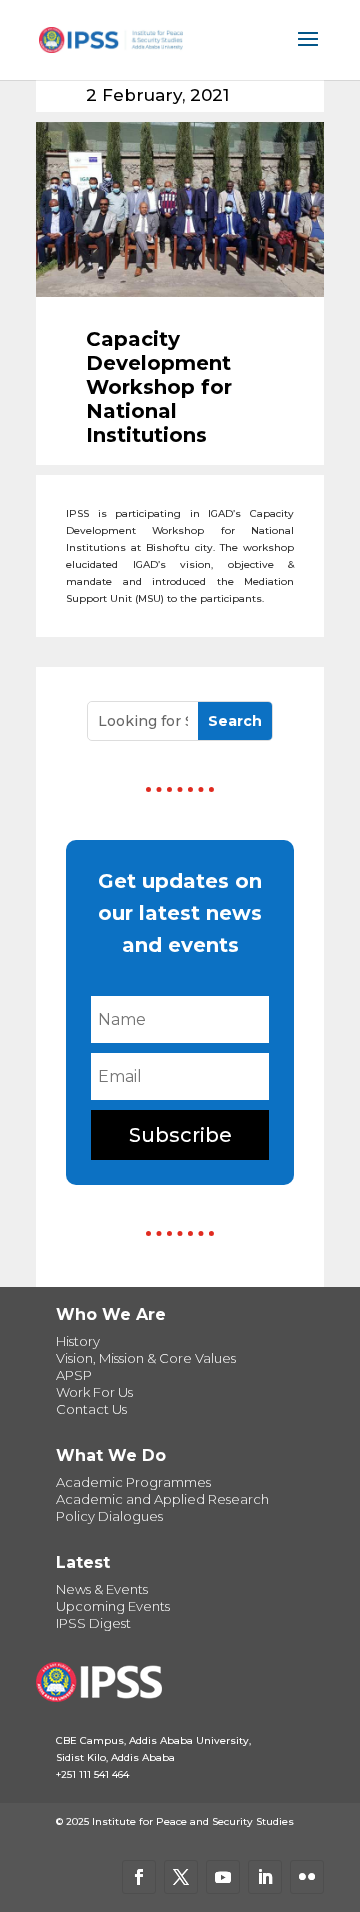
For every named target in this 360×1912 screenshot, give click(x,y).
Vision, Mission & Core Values (146, 1358)
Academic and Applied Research (162, 1499)
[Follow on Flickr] (307, 1877)
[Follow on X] (181, 1877)
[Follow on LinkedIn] (265, 1877)
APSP (74, 1375)
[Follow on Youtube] (223, 1877)
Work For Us (94, 1392)
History (78, 1341)
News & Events (102, 1589)
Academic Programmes (133, 1482)
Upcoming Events (113, 1606)
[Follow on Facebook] (139, 1877)
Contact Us (91, 1409)
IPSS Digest (93, 1623)
